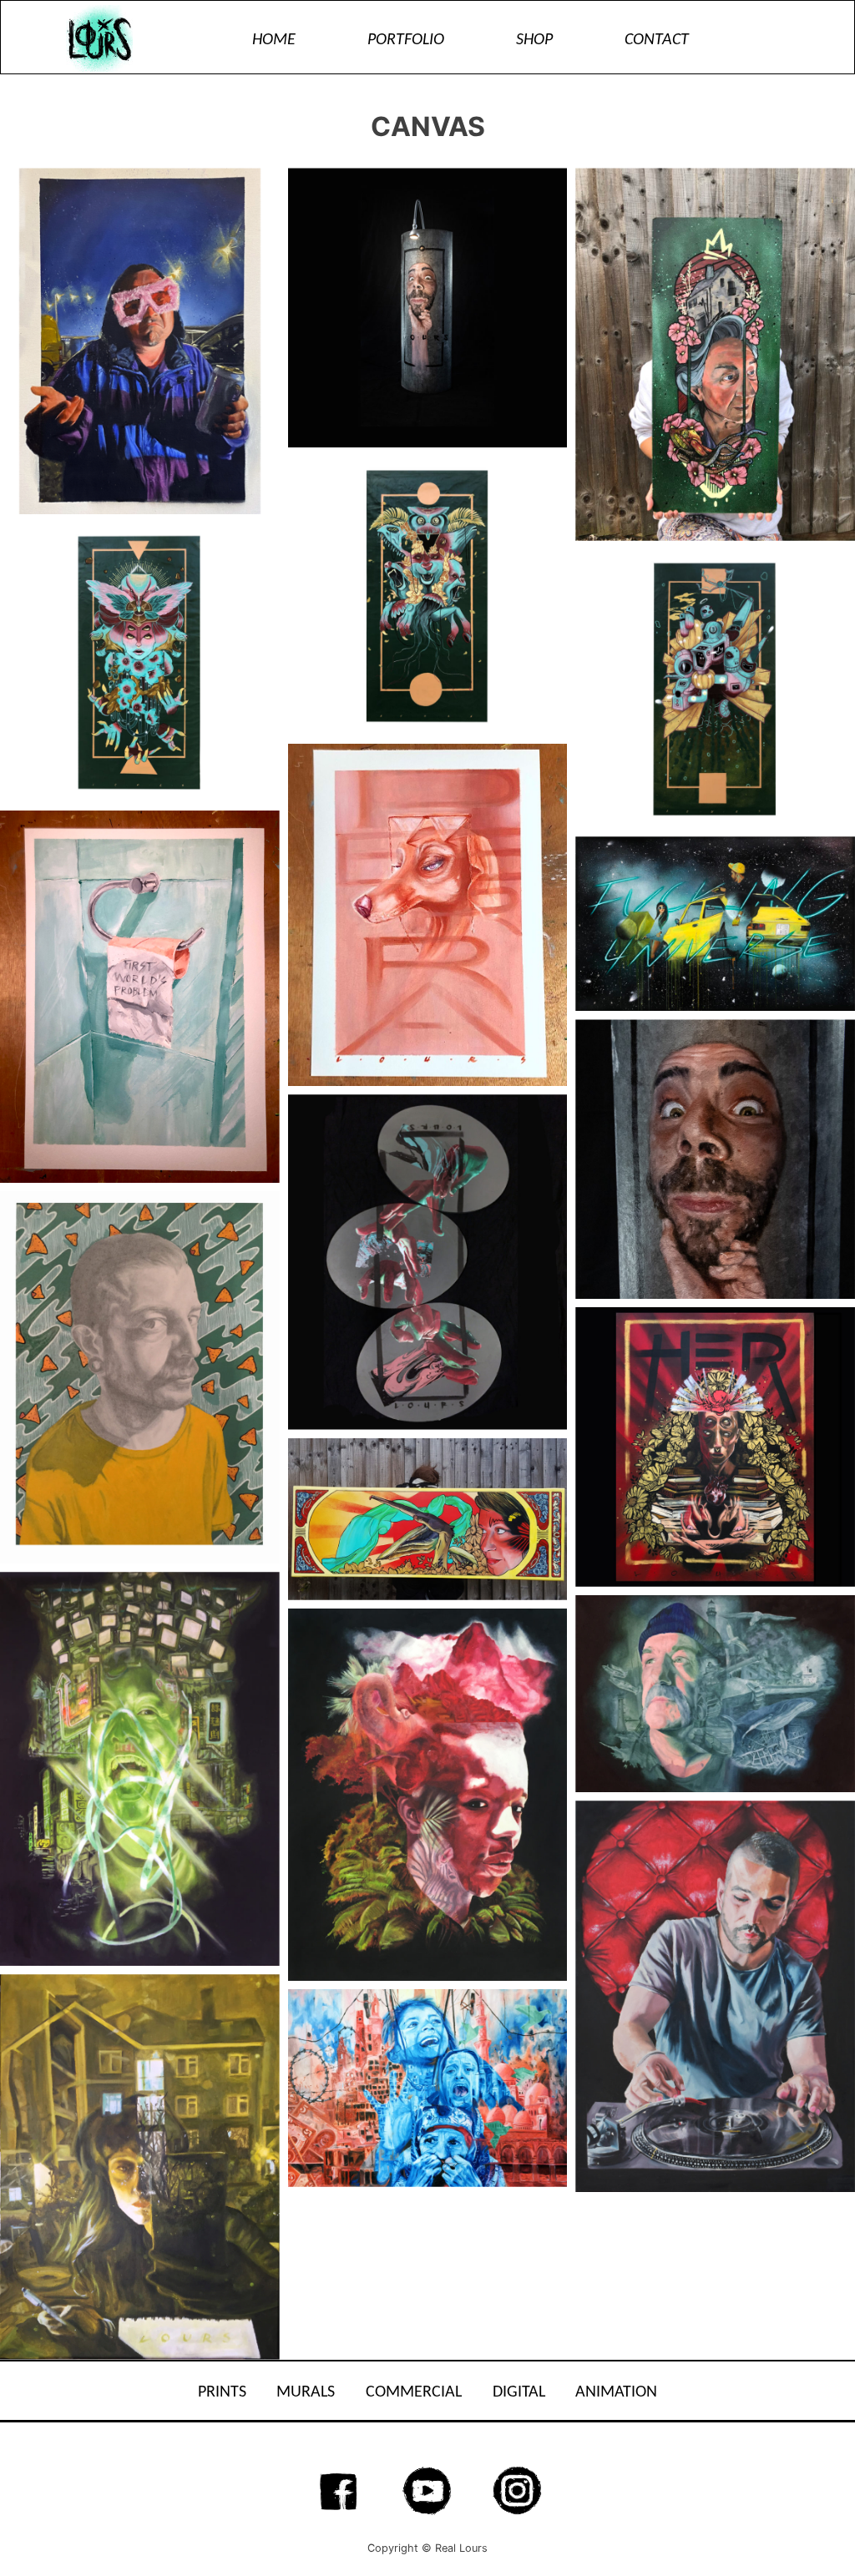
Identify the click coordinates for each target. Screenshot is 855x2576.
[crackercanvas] (140, 341)
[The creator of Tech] (715, 689)
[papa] (715, 1694)
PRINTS (222, 2392)
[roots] (715, 354)
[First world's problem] (140, 997)
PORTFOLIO (406, 40)
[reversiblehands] (428, 1262)
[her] (715, 1447)
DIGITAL (519, 2392)
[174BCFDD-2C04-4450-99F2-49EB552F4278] (715, 924)
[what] (428, 308)
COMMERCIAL (414, 2392)
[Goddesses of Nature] (428, 596)
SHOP (534, 40)
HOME (274, 40)
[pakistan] (428, 2088)
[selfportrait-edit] (140, 2167)
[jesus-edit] (715, 1996)
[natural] (428, 1795)
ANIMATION (616, 2392)
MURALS (306, 2392)
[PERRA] (428, 915)
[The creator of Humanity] (140, 662)
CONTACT (657, 40)
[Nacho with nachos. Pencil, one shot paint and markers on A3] (140, 1377)
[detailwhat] (715, 1159)
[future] (140, 1769)
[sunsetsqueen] (428, 1519)
